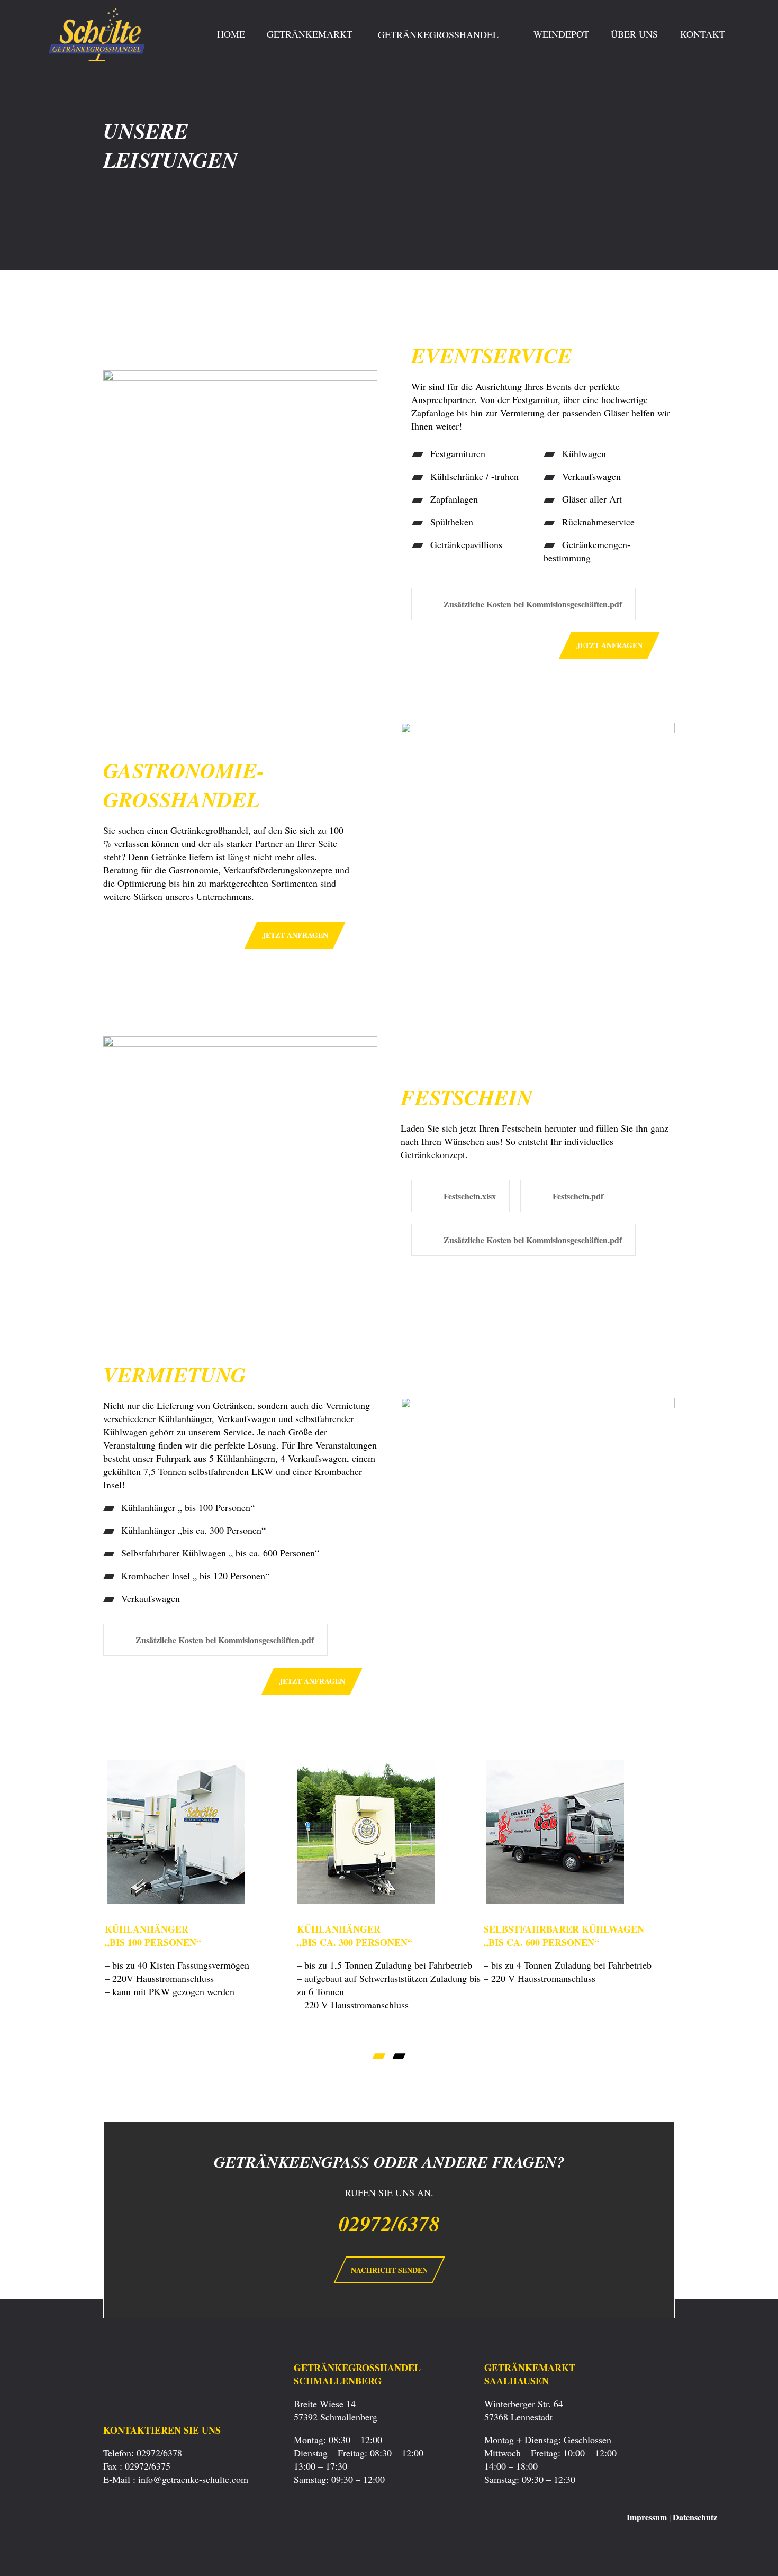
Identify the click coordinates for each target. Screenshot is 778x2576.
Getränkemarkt (310, 34)
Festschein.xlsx (470, 1196)
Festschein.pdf (578, 1196)
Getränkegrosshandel (440, 34)
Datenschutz (695, 2517)
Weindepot (561, 34)
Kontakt (703, 34)
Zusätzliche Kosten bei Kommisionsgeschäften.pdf (533, 604)
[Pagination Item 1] (379, 2056)
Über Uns (634, 34)
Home (231, 34)
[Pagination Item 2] (399, 2056)
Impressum (647, 2517)
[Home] (99, 100)
